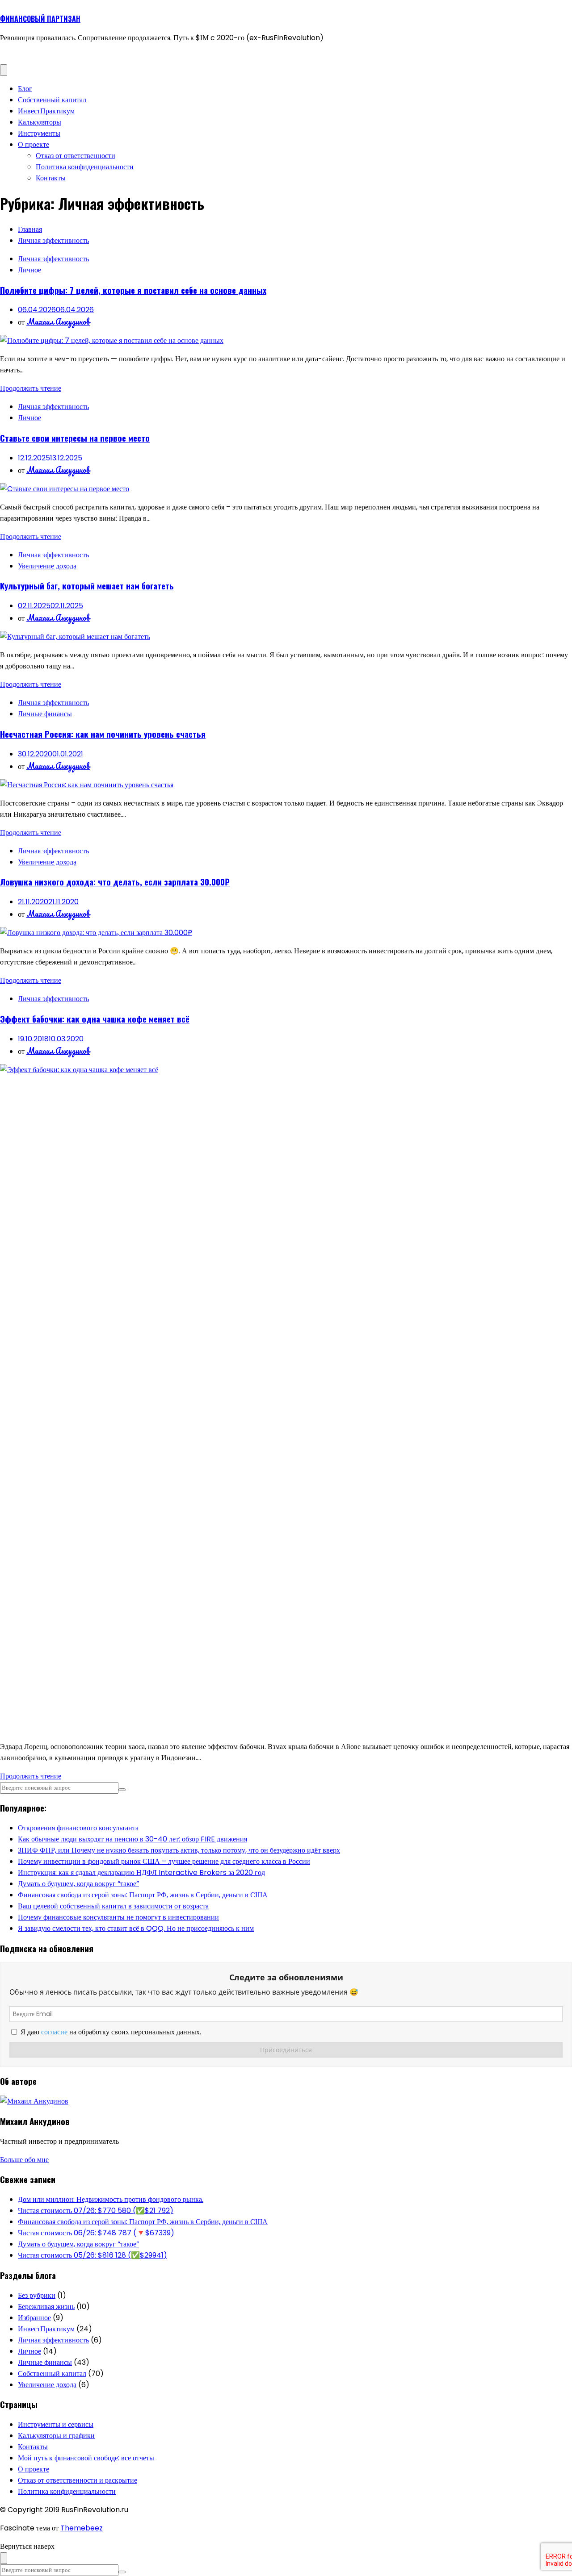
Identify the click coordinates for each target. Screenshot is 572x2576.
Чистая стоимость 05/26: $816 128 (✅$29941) (93, 2255)
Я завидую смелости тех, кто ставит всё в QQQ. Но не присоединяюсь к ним (136, 1928)
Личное (29, 270)
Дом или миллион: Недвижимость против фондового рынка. (111, 2199)
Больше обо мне (24, 2160)
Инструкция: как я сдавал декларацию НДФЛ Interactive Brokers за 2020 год (141, 1873)
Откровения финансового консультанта (78, 1828)
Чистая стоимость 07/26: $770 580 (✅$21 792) (96, 2211)
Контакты (51, 178)
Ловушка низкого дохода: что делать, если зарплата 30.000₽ (115, 882)
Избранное (34, 2318)
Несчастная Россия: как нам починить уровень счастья (103, 734)
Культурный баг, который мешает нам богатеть (87, 586)
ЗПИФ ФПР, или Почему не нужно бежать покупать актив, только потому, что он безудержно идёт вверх (179, 1850)
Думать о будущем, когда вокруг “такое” (78, 1884)
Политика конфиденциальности (85, 167)
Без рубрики (37, 2295)
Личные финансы (45, 714)
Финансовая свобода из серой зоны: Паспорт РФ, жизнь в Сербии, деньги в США (143, 1895)
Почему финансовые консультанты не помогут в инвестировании (118, 1917)
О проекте (34, 144)
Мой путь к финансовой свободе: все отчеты (86, 2458)
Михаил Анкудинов (58, 321)
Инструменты (39, 133)
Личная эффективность (53, 259)
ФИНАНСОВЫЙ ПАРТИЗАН (40, 19)
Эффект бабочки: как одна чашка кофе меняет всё (95, 1019)
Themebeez (82, 2528)
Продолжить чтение (31, 388)
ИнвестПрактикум (46, 111)
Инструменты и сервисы (56, 2424)
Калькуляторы (40, 122)
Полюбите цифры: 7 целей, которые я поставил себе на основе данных (133, 290)
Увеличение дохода (47, 566)
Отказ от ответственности (76, 156)
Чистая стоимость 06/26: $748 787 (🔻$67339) (96, 2233)
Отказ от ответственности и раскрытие (78, 2480)
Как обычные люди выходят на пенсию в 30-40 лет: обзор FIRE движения (132, 1839)
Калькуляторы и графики (56, 2436)
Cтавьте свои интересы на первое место (75, 438)
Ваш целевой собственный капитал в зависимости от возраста (113, 1906)
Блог (25, 89)
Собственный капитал (52, 100)
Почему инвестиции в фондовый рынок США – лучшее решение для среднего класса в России (164, 1861)
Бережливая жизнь (46, 2307)
